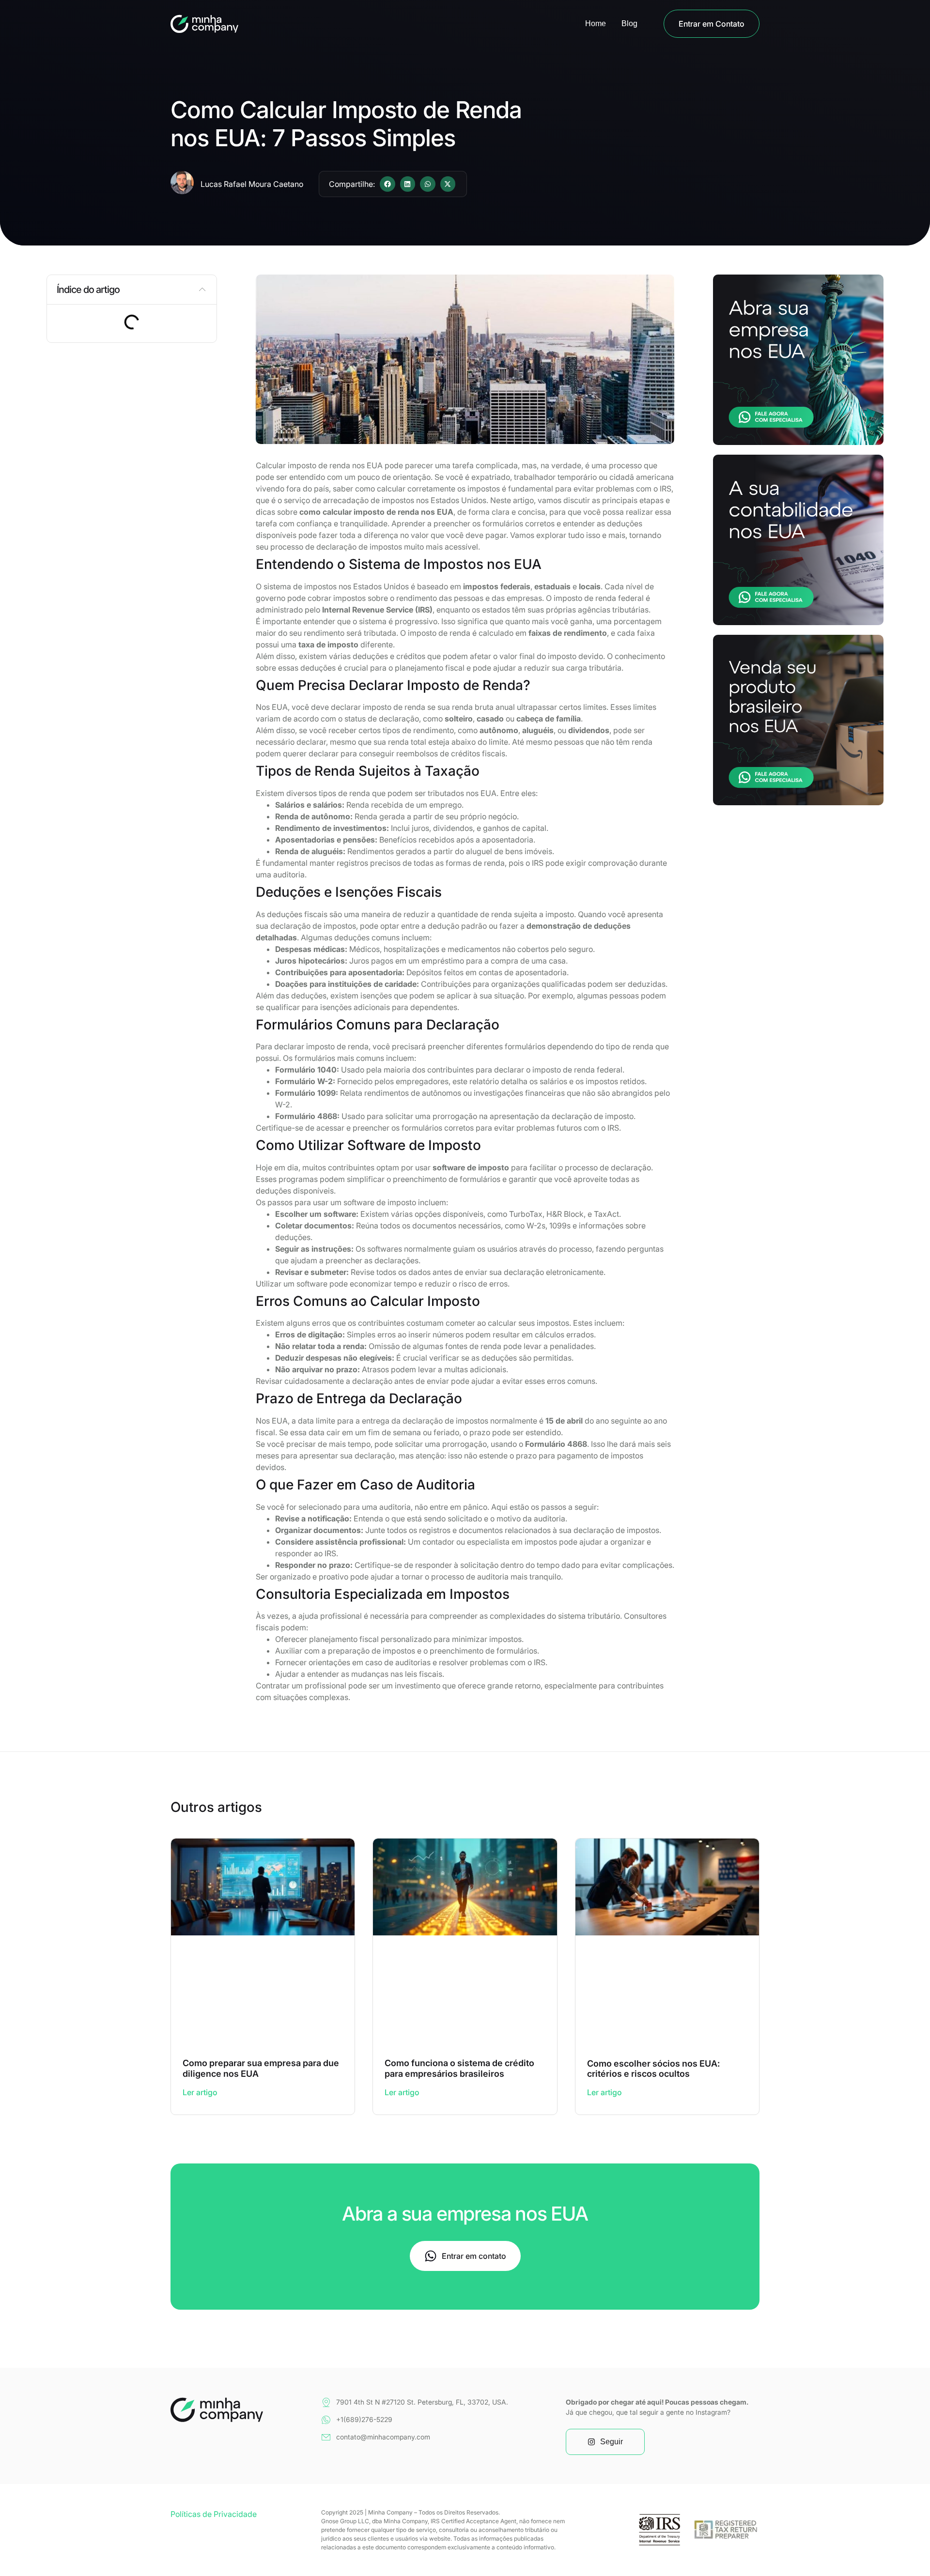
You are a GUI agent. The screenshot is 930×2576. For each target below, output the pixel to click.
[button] (387, 184)
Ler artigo (200, 2092)
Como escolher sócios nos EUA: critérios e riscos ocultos (653, 2069)
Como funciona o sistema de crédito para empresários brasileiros (459, 2068)
